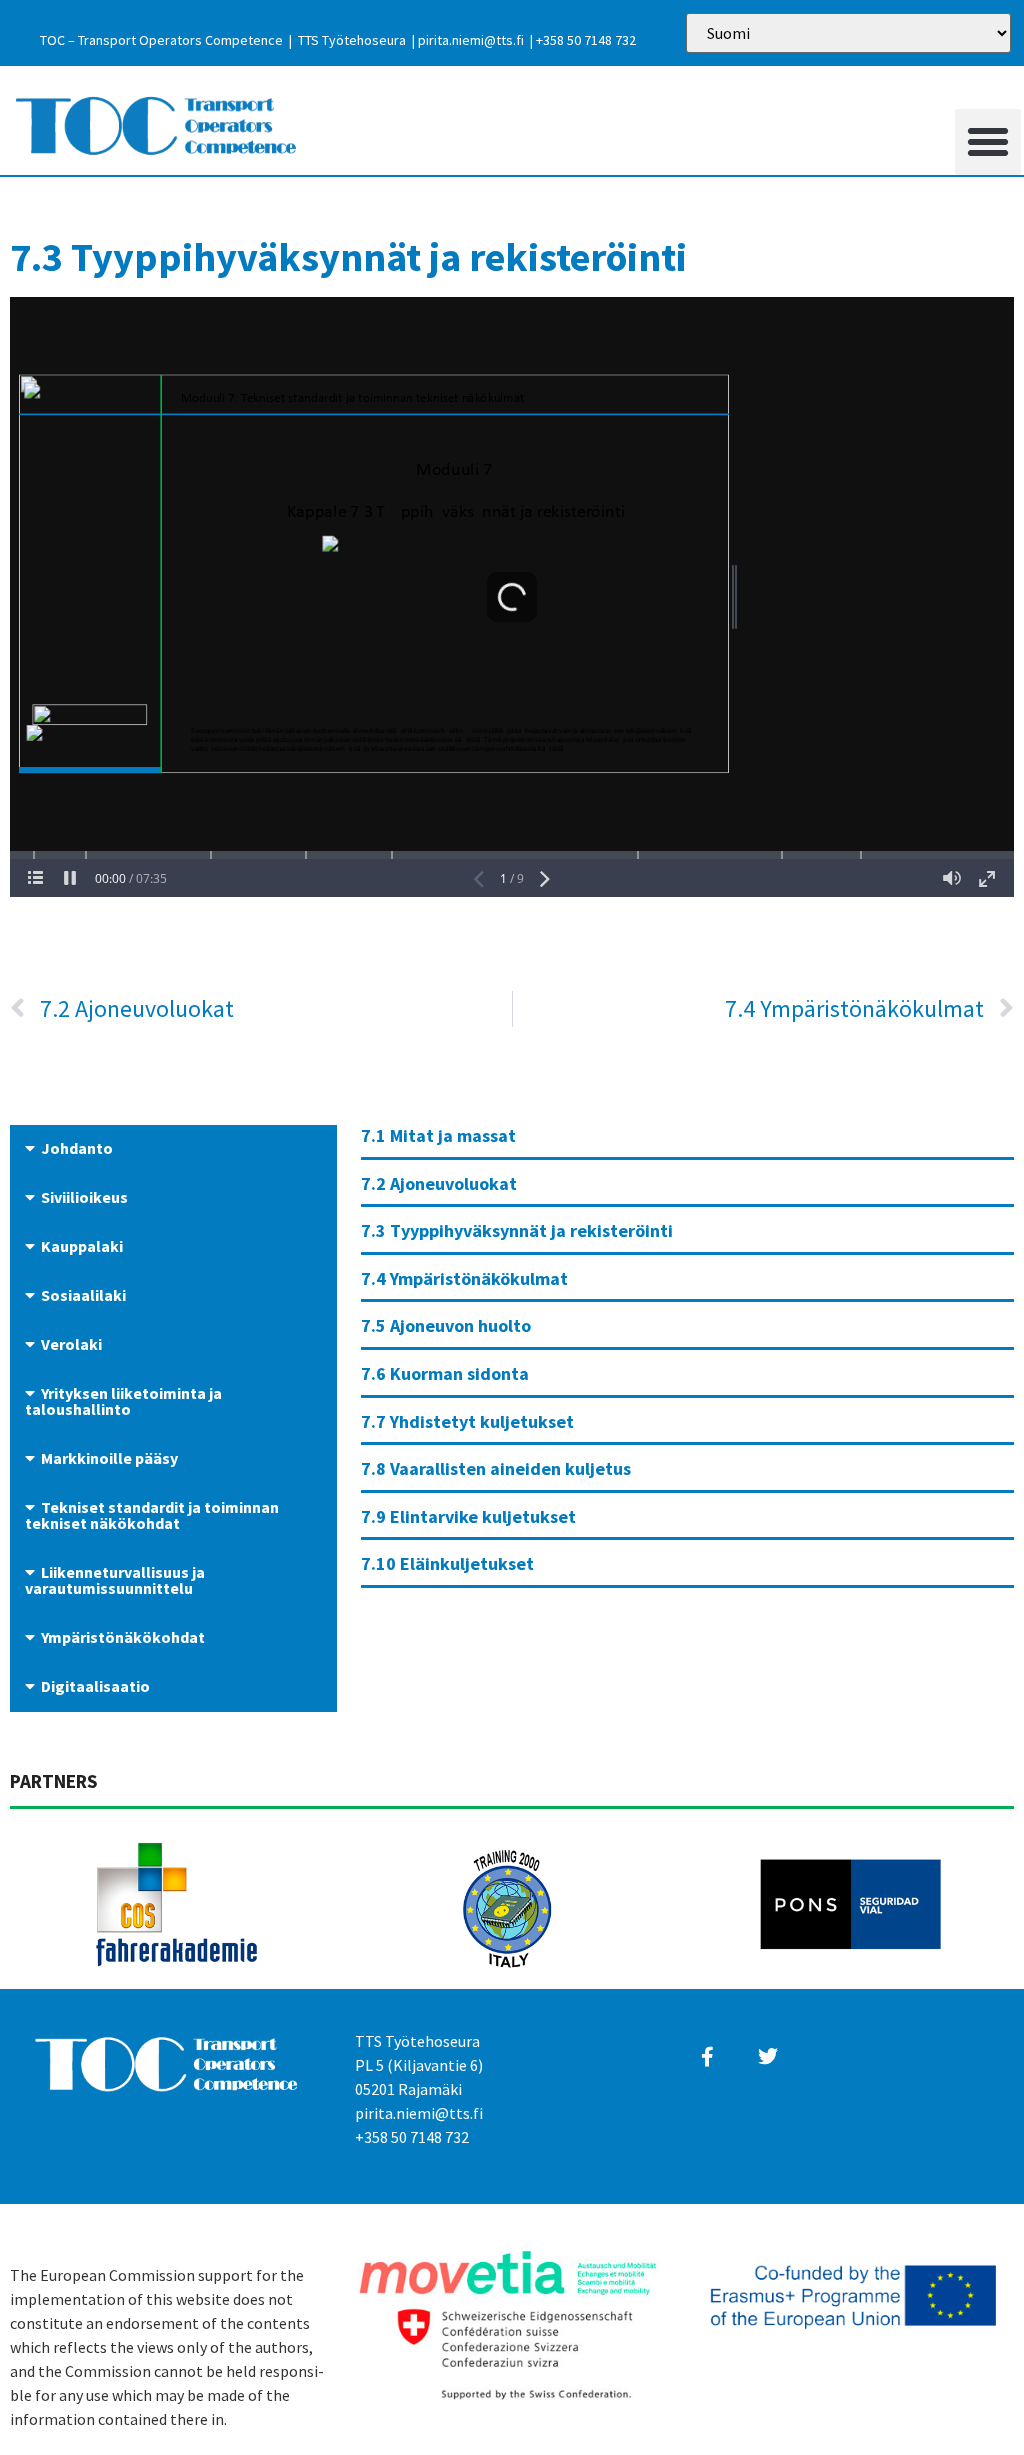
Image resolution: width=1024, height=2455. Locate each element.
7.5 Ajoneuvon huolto (446, 1325)
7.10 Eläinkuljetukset (447, 1563)
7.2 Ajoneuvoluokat (439, 1183)
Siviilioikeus (84, 1197)
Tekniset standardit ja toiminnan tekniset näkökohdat (152, 1515)
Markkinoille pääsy (109, 1458)
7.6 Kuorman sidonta (445, 1373)
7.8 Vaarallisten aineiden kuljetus (496, 1468)
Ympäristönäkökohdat (123, 1637)
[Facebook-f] (707, 2057)
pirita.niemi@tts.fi (471, 40)
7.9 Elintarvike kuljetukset (468, 1516)
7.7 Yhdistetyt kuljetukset (467, 1421)
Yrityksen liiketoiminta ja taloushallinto (123, 1401)
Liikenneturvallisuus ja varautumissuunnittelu (115, 1580)
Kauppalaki (82, 1246)
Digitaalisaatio (95, 1686)
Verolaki (71, 1344)
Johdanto (77, 1148)
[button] (988, 142)
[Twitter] (768, 2057)
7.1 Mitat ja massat (438, 1135)
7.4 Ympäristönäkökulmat (464, 1278)
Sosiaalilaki (83, 1295)
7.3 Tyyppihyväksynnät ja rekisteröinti (517, 1230)
